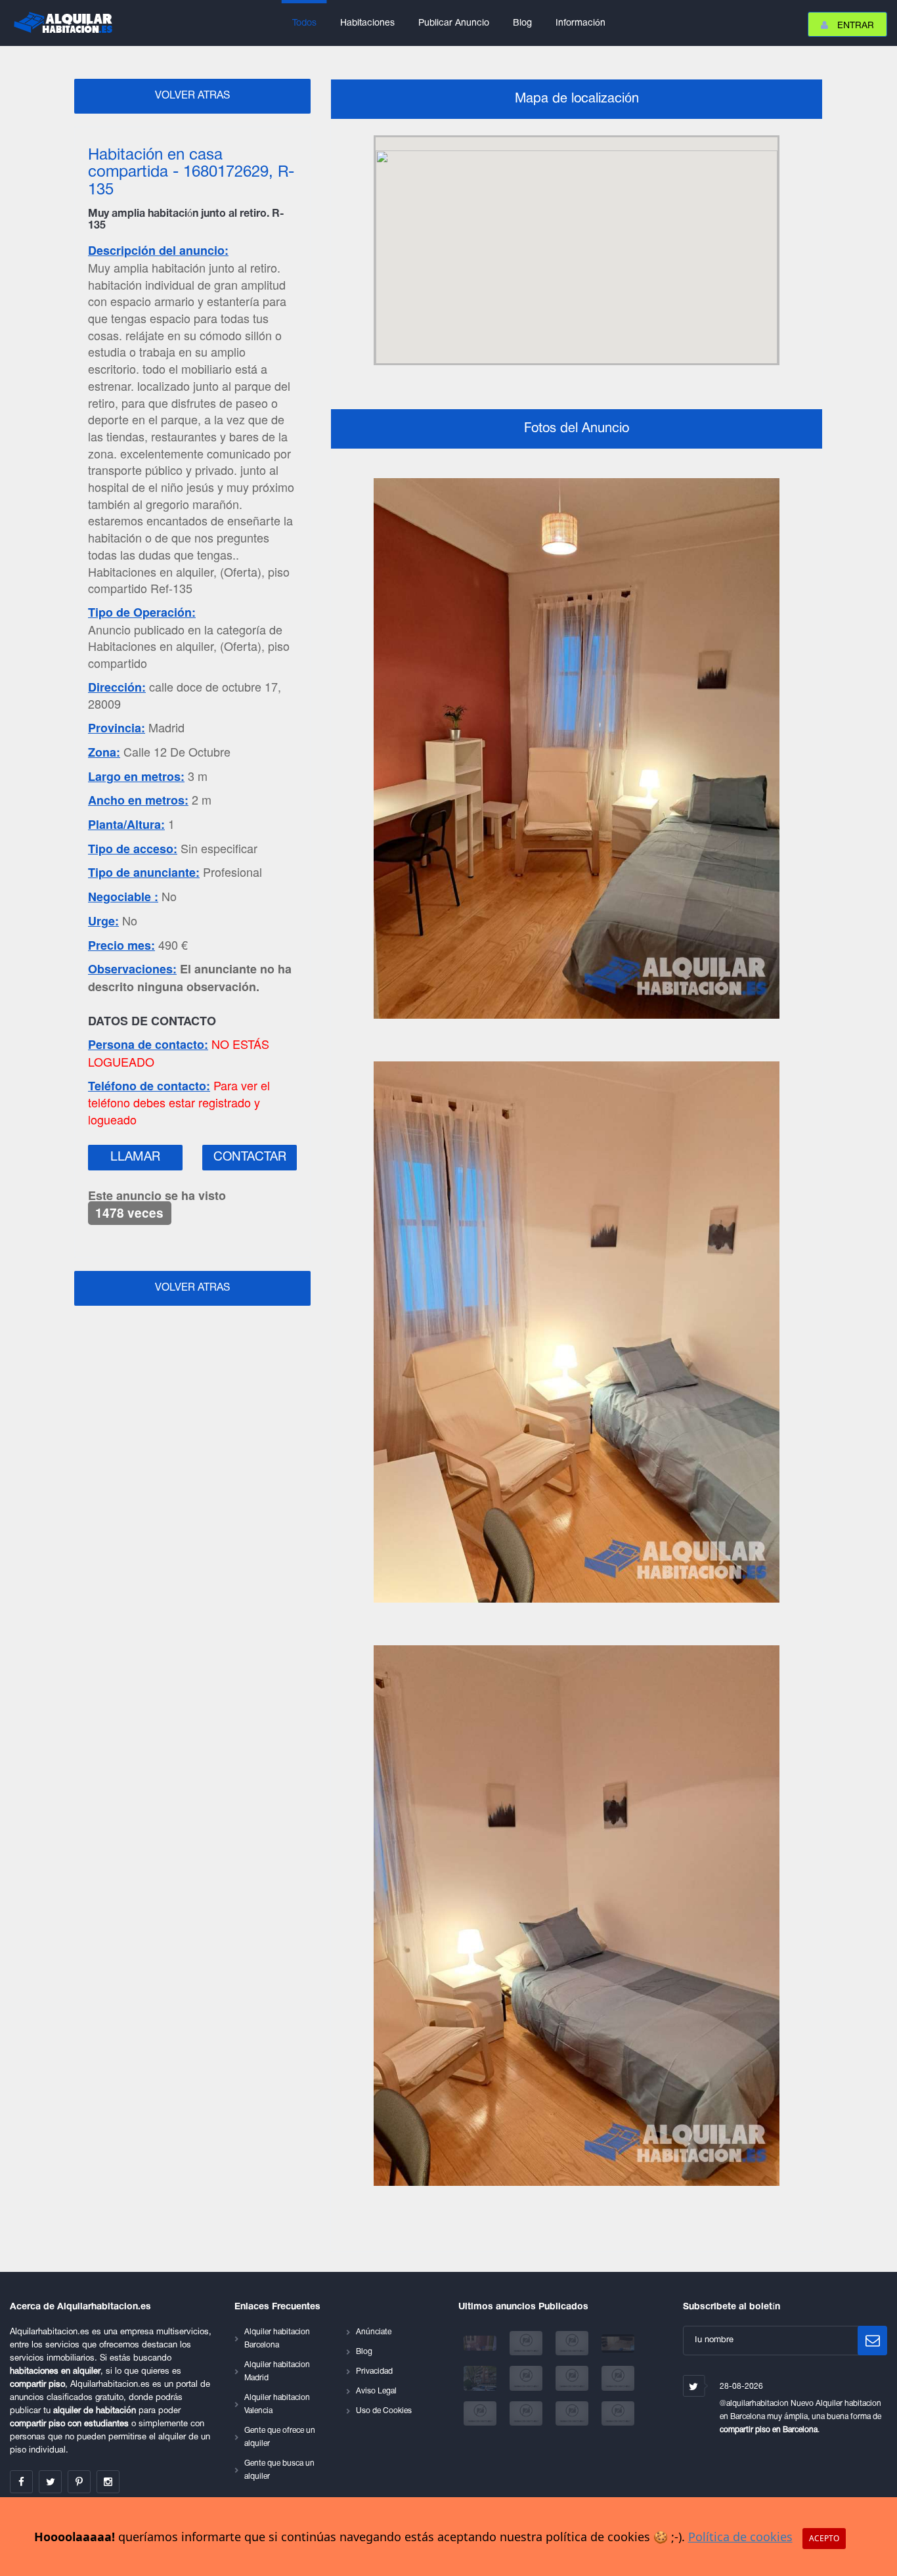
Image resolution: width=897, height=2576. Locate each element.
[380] (481, 2343)
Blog (522, 23)
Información (580, 23)
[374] (481, 2379)
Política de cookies (740, 2537)
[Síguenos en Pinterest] (79, 2482)
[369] (573, 2413)
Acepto (824, 2538)
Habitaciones (367, 23)
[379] (527, 2343)
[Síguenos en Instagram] (108, 2482)
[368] (527, 2413)
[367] (481, 2413)
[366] (618, 2379)
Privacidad (374, 2371)
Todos (304, 23)
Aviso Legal (376, 2391)
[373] (527, 2379)
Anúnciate (374, 2332)
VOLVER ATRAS (192, 96)
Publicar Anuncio (454, 23)
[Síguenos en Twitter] (50, 2482)
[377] (618, 2343)
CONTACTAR (250, 1157)
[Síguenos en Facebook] (21, 2482)
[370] (618, 2413)
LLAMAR (135, 1157)
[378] (573, 2343)
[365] (573, 2379)
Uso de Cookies (384, 2411)
